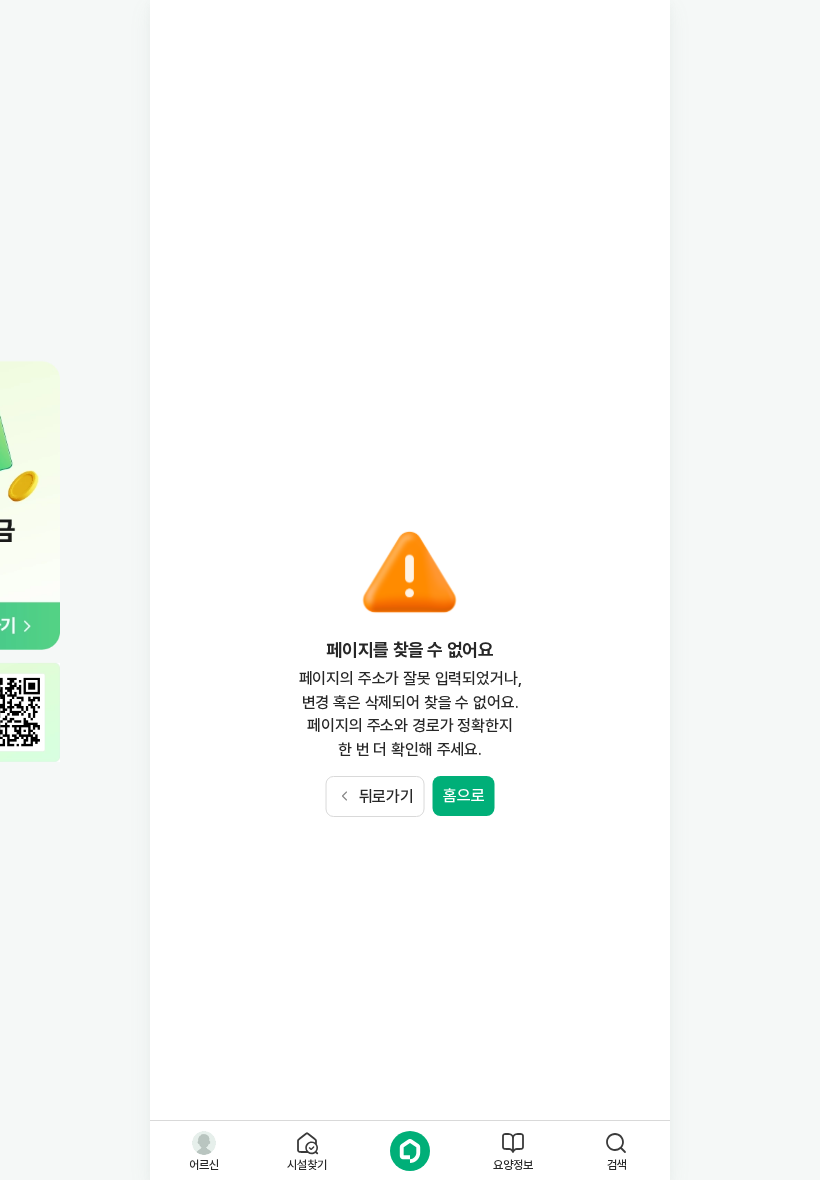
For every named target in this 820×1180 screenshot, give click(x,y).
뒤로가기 (386, 796)
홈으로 (464, 795)
